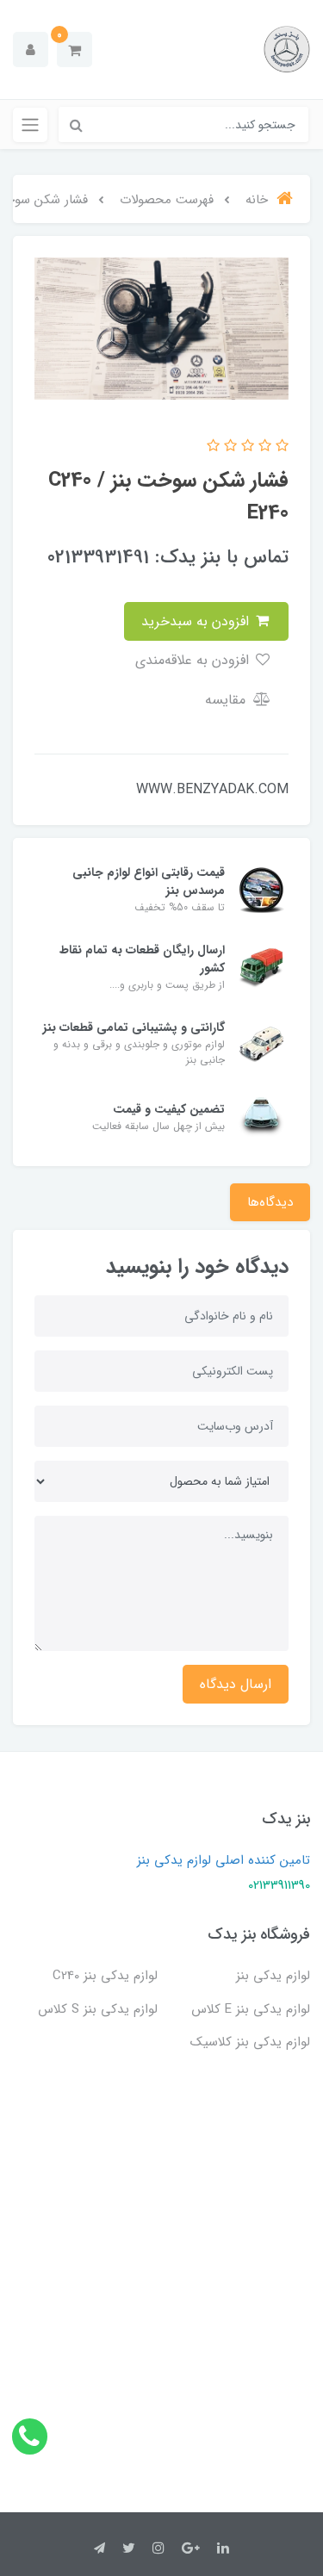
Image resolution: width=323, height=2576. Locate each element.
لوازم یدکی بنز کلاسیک (250, 2042)
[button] (75, 50)
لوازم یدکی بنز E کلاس (251, 2009)
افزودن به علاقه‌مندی (194, 660)
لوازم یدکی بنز (273, 1976)
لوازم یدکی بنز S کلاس (98, 2009)
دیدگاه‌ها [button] (270, 1202)
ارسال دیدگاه (236, 1684)
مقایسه (227, 700)
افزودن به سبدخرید (197, 621)
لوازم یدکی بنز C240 (105, 1976)
